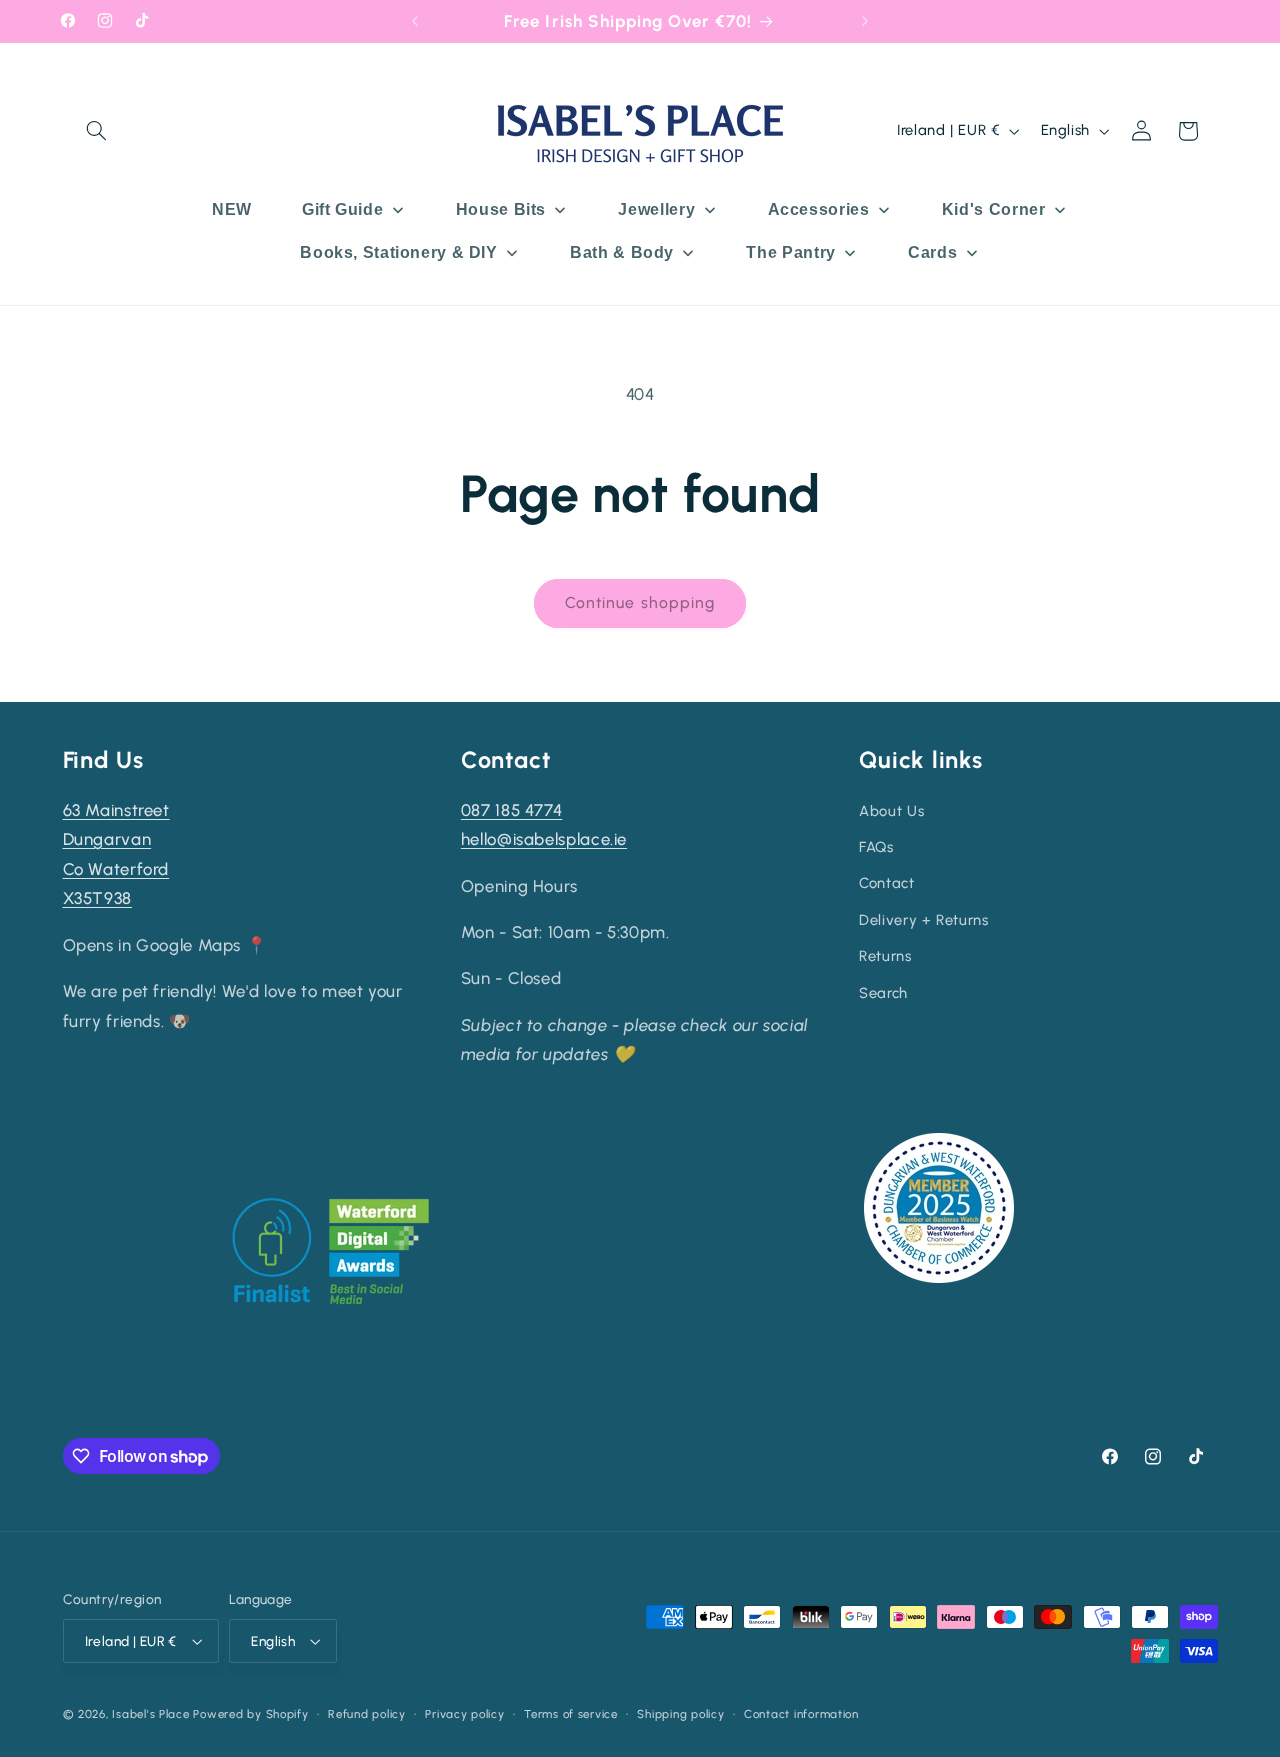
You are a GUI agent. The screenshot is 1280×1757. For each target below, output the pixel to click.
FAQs (876, 847)
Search (883, 993)
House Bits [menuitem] (501, 209)
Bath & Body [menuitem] (622, 252)
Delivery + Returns (923, 920)
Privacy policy (464, 1714)
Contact (886, 883)
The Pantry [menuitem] (790, 252)
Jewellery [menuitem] (656, 209)
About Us (891, 811)
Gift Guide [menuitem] (342, 209)
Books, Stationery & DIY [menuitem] (399, 252)
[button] (97, 131)
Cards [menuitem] (932, 252)
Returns (885, 956)
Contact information (801, 1714)
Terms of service (571, 1714)
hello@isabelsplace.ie (544, 839)
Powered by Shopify (250, 1714)
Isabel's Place (150, 1714)
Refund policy (367, 1714)
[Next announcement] (865, 21)
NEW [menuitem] (232, 209)
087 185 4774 (512, 810)
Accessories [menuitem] (819, 209)
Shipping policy (680, 1714)
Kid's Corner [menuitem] (994, 209)
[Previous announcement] (415, 21)
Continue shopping (640, 602)
